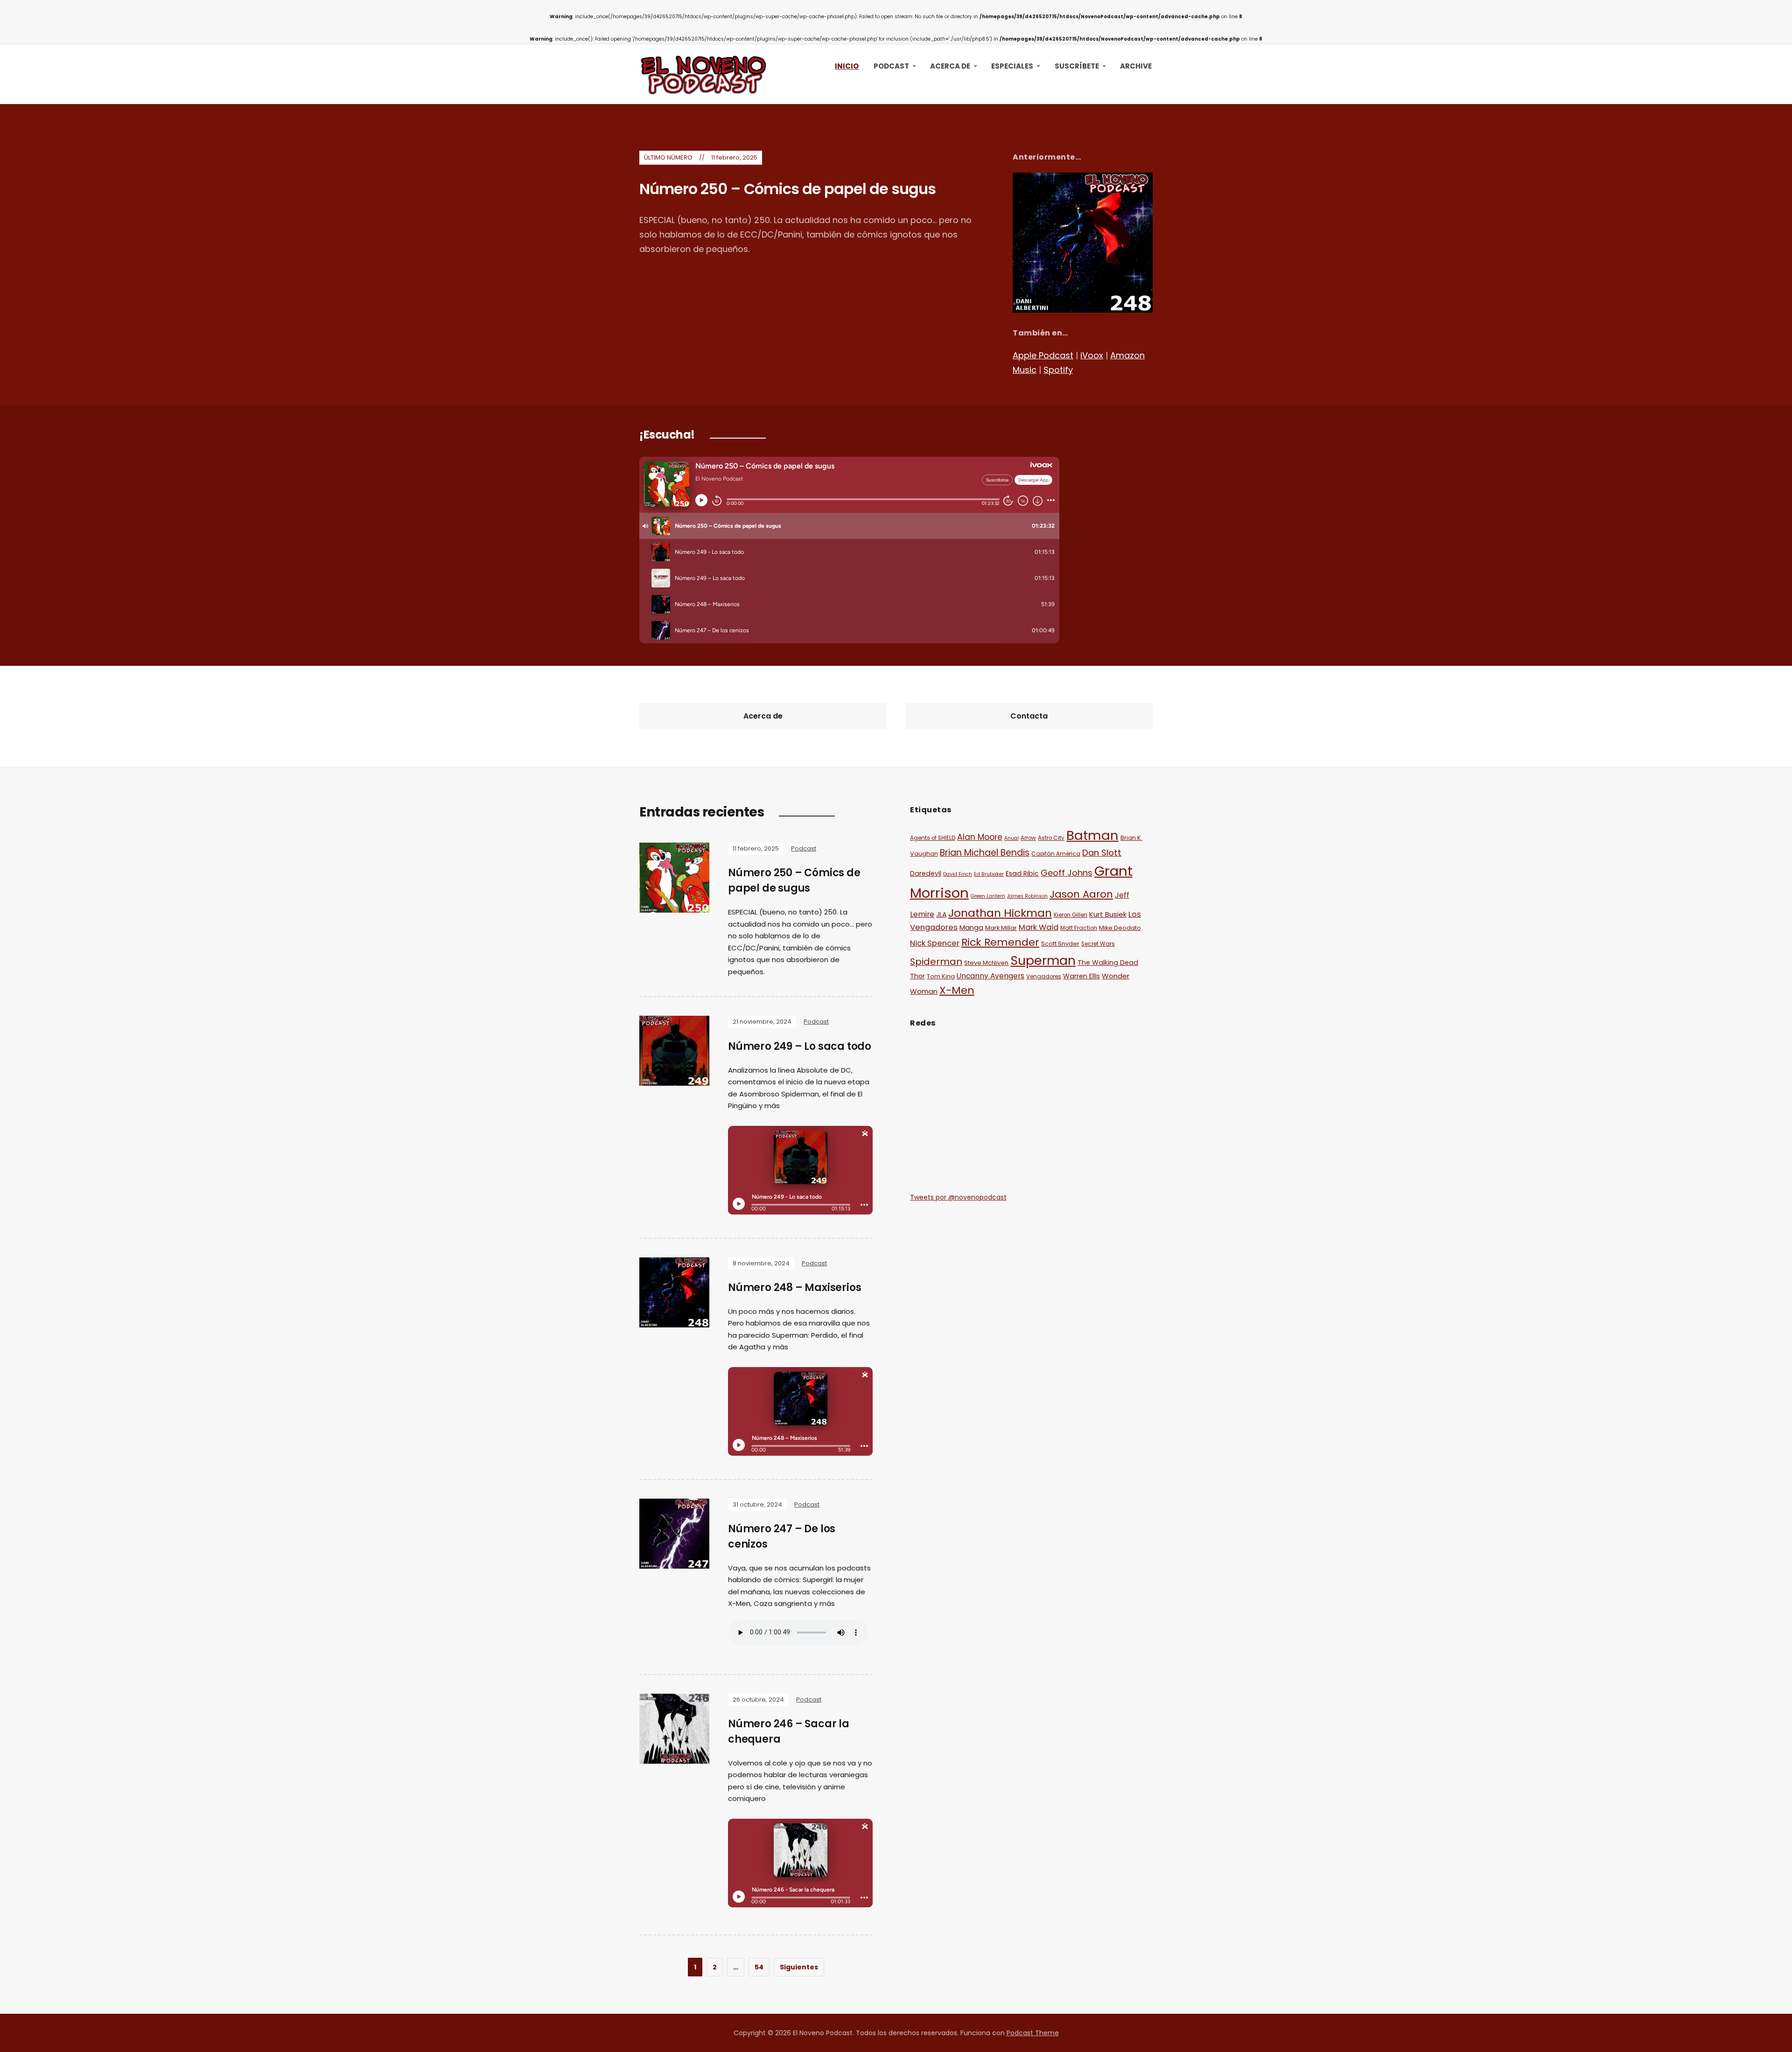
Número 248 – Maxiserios (794, 1288)
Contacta (1029, 716)
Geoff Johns (1067, 873)
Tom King (941, 976)
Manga (971, 927)
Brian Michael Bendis (985, 853)
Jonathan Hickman (1000, 913)
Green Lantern (988, 896)
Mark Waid (1039, 927)
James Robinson (1027, 896)
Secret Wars (1098, 944)
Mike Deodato (1120, 928)
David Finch (958, 874)
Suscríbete (1077, 66)
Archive (1136, 66)
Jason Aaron (1081, 894)
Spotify (1058, 370)
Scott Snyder (1060, 944)
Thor (917, 976)
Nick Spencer (935, 943)
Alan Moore (980, 837)
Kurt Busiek (1108, 914)
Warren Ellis (1081, 976)
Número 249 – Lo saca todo (800, 1046)
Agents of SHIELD (933, 838)
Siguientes (799, 1967)
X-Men (957, 990)
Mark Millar (1001, 928)
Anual (1011, 838)
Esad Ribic (1022, 873)
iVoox (1092, 355)
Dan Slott (1102, 853)
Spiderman (936, 962)
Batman (1092, 835)
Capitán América (1056, 854)
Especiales (1012, 66)
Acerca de (950, 66)
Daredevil (926, 873)
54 (759, 1967)
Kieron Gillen (1071, 915)
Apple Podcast (1043, 355)
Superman (1043, 960)
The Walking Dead (1108, 963)
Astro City (1051, 838)
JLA (941, 914)
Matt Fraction (1079, 928)
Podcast (891, 66)
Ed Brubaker (989, 874)
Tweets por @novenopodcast (958, 1197)
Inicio (847, 66)
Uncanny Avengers (990, 976)
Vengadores (1044, 977)
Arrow (1028, 838)
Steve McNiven (986, 963)
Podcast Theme (1033, 2033)
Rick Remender (1000, 942)
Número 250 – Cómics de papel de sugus (787, 189)
